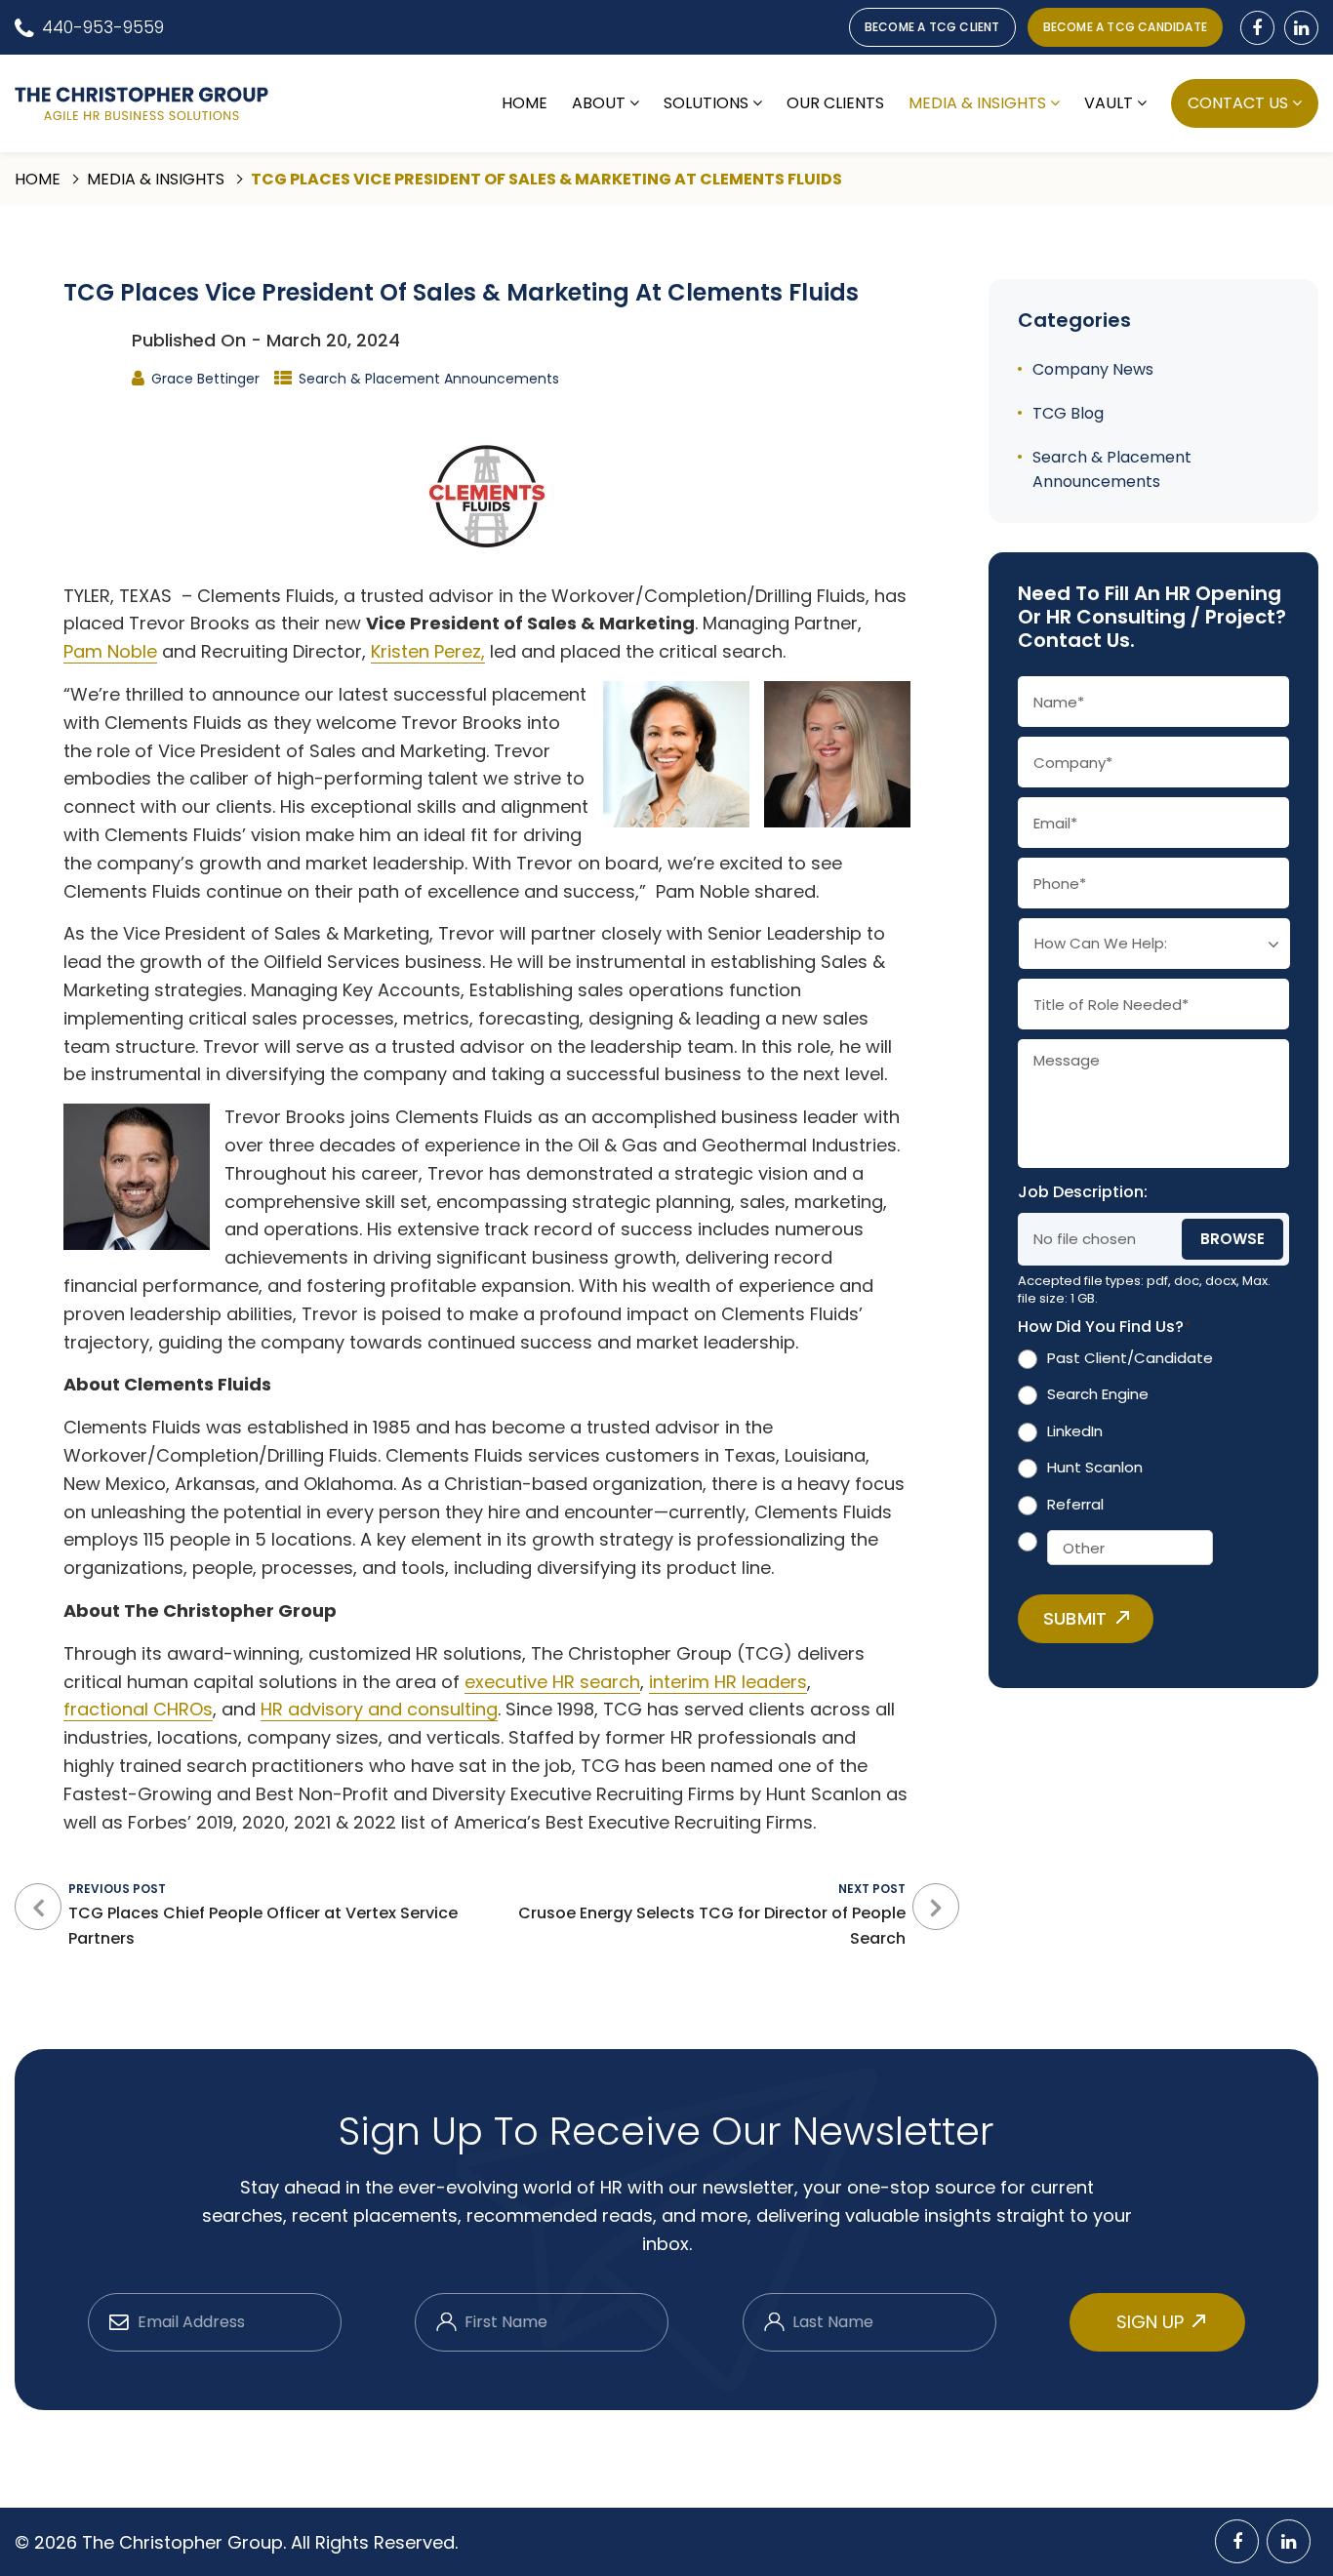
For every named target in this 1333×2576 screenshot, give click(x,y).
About (599, 103)
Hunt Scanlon (1095, 1467)
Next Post (712, 1915)
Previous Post (263, 1915)
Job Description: (1083, 1193)
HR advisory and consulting (379, 1709)
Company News (1093, 369)
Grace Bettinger (205, 379)
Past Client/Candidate (1130, 1358)
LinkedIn (1075, 1431)
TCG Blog (1068, 413)
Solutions (706, 103)
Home (525, 103)
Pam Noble (110, 651)
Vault (1109, 103)
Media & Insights (977, 103)
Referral (1075, 1504)
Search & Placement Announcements (429, 379)
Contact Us (1238, 103)
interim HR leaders (728, 1682)
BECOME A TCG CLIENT (932, 27)
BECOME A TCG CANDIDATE (1125, 27)
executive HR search (552, 1682)
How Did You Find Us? (1105, 1328)
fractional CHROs (138, 1709)
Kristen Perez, (428, 651)
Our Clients (835, 103)
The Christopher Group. (186, 2542)
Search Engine (1098, 1394)
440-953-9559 (103, 27)
